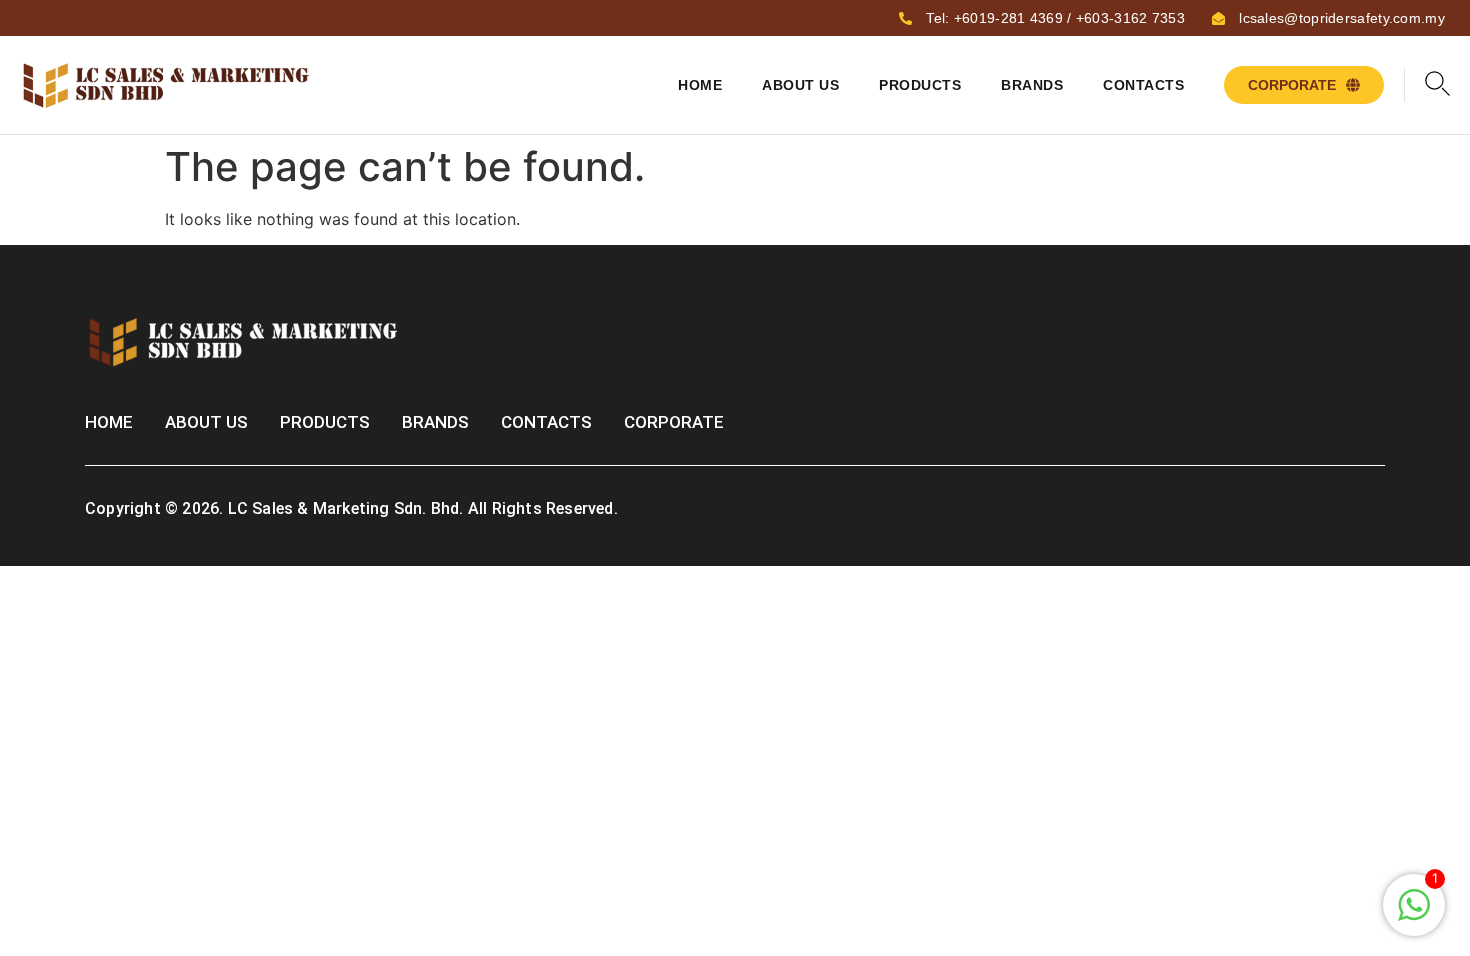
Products (920, 85)
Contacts (1143, 85)
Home (700, 85)
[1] (1414, 915)
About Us (800, 85)
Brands (1032, 85)
